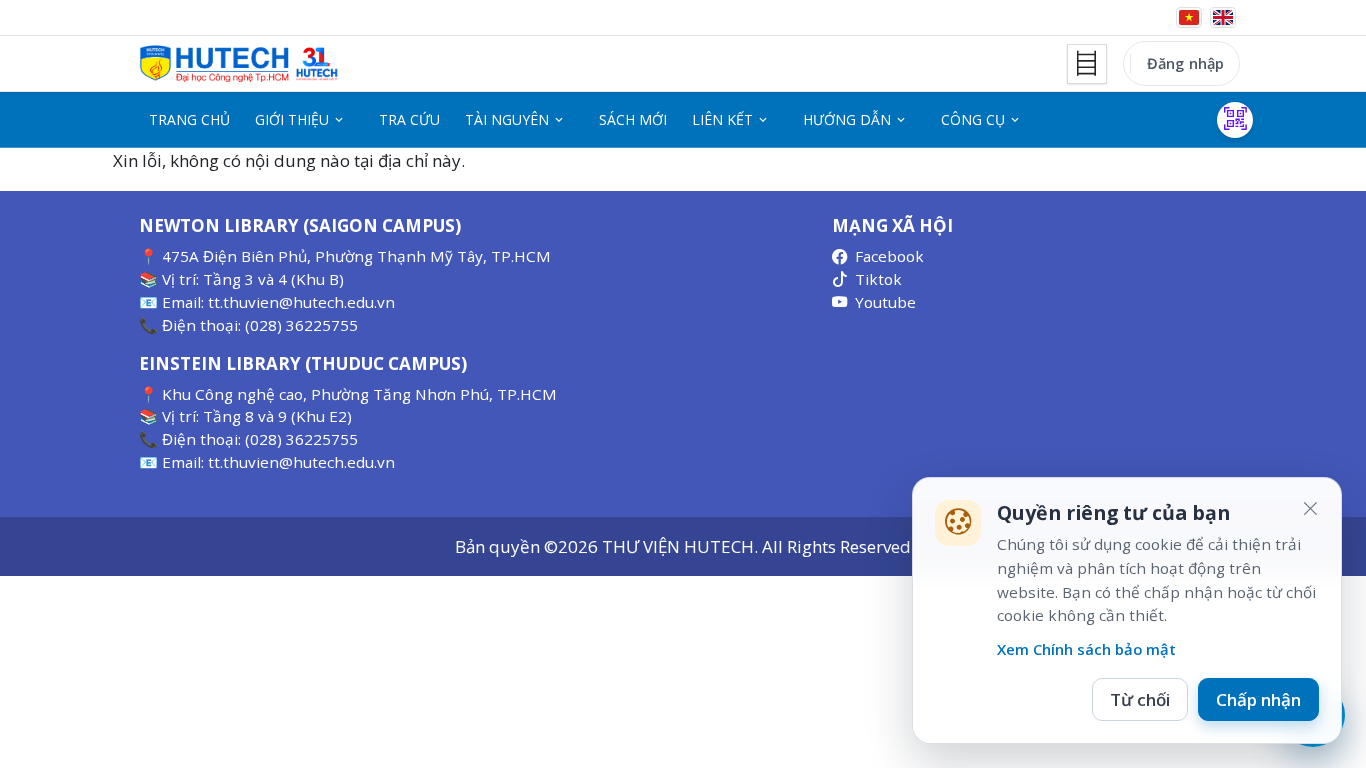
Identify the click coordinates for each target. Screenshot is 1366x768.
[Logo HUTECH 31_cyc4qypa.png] (239, 64)
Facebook (889, 256)
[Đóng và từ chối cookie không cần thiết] (1310, 509)
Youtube (885, 302)
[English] (1223, 17)
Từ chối (1140, 699)
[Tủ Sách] (1087, 64)
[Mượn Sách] (1235, 120)
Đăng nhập (1185, 63)
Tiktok (878, 279)
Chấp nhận (1258, 699)
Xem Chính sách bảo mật (1086, 649)
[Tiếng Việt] (1189, 17)
